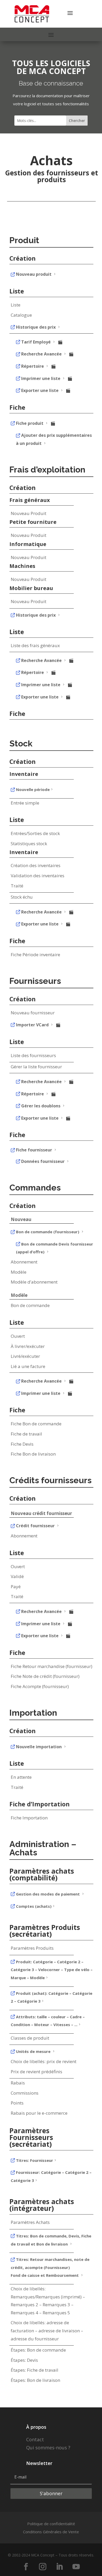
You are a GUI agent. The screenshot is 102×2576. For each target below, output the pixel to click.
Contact (35, 2439)
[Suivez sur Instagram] (43, 2567)
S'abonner (51, 2493)
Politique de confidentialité (51, 2524)
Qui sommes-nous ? (48, 2448)
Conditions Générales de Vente (51, 2532)
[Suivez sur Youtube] (76, 2567)
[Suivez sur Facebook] (26, 2567)
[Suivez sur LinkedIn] (59, 2567)
